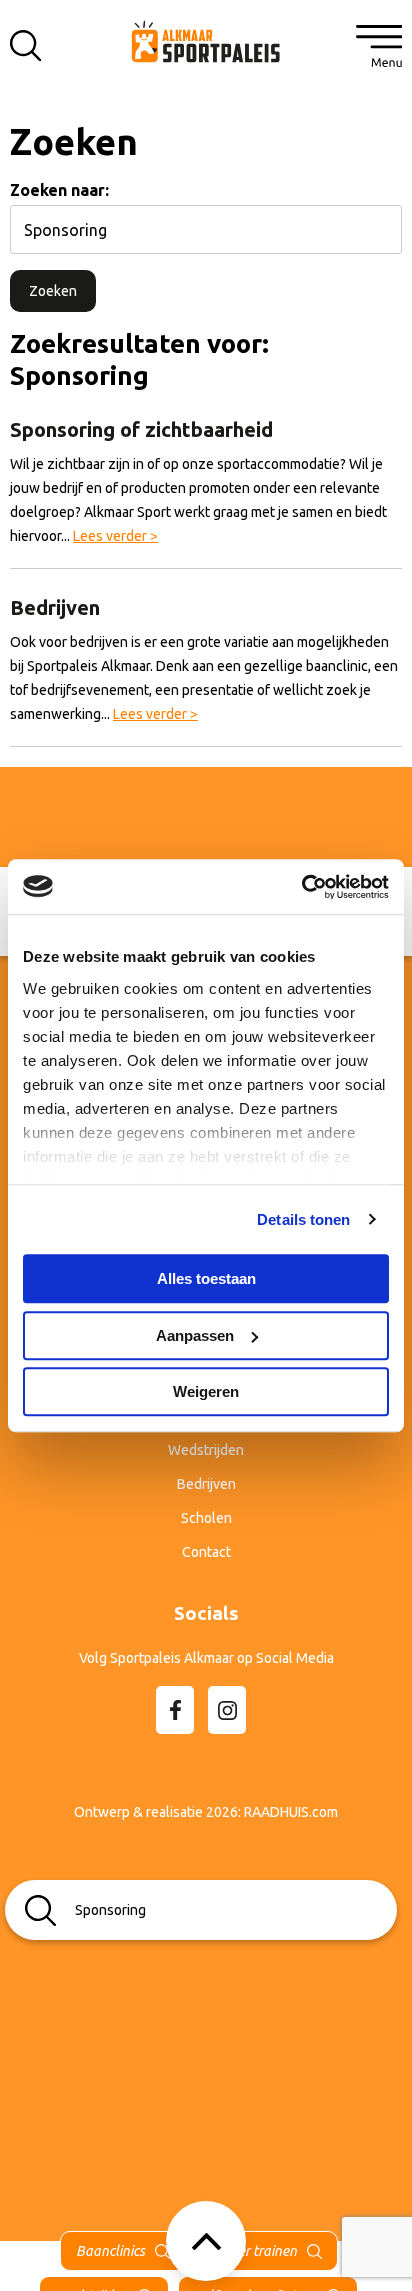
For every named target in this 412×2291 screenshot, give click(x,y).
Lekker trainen (254, 2251)
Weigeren (206, 1391)
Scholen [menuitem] (206, 1518)
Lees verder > (115, 536)
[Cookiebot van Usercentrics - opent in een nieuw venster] (301, 887)
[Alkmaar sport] (206, 40)
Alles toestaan (206, 1278)
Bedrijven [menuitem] (206, 1484)
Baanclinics (110, 2251)
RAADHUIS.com (291, 1812)
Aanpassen (195, 1335)
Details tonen (303, 1219)
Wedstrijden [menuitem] (206, 1450)
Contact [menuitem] (206, 1552)
